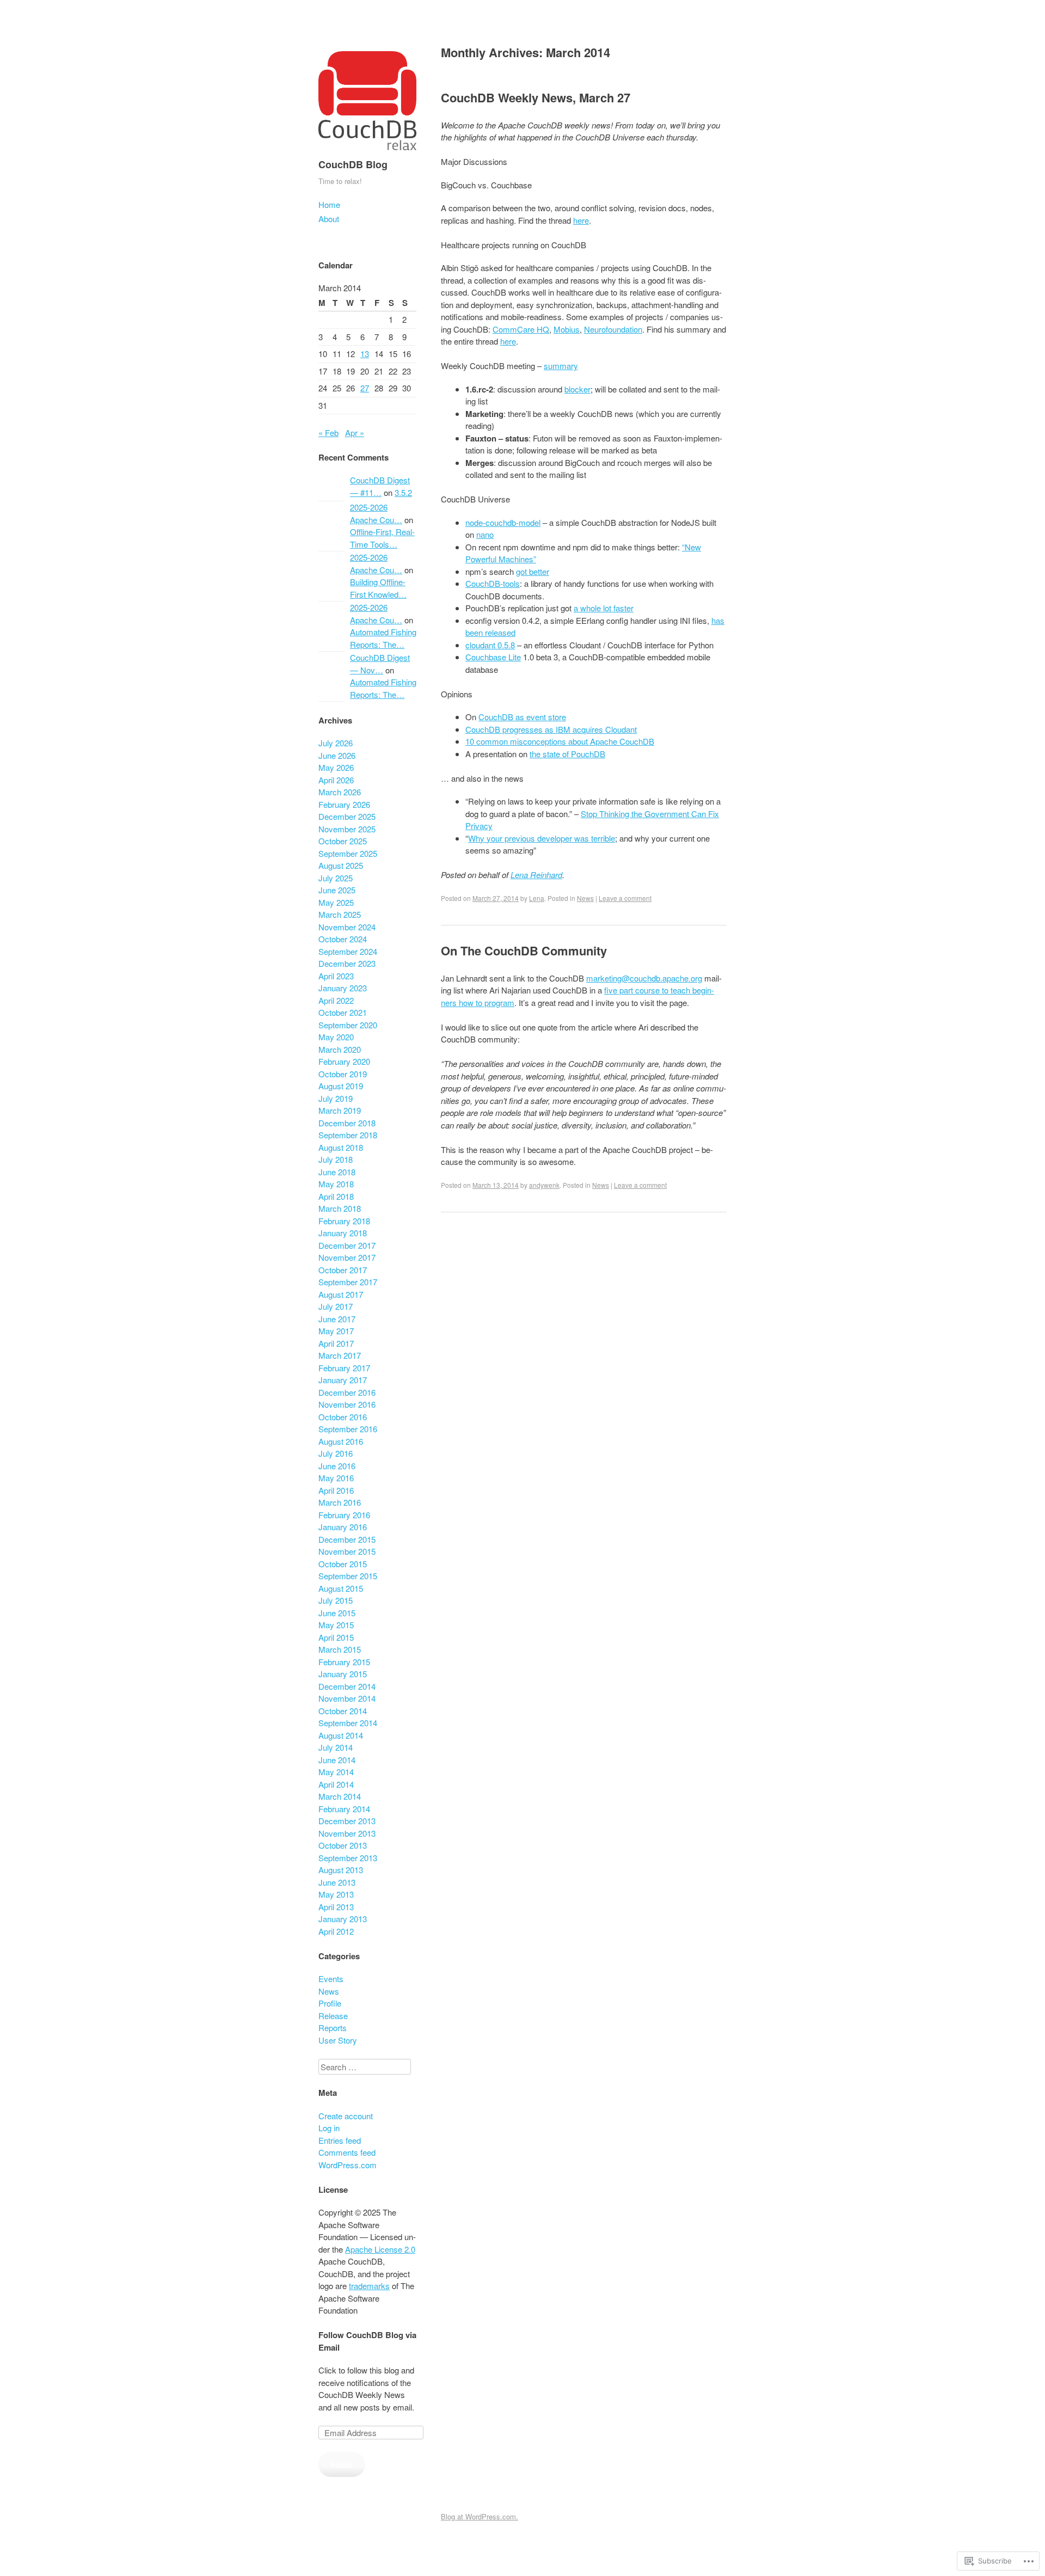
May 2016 (336, 1478)
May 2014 (336, 1772)
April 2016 (336, 1490)
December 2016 (347, 1392)
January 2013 (343, 1919)
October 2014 (343, 1711)
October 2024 (343, 939)
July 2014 (336, 1747)
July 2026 (336, 743)
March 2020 (340, 1049)
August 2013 (341, 1870)
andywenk (544, 1185)
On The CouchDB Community (524, 950)
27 (365, 388)
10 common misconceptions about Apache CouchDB (560, 741)
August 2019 (341, 1086)
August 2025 (341, 865)
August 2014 (341, 1735)
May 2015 (336, 1625)
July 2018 (336, 1159)
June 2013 (337, 1882)
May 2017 (336, 1331)
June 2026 (337, 755)
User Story (338, 2040)
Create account (346, 2116)
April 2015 (336, 1637)
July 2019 (336, 1098)
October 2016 (343, 1417)
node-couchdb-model (503, 522)
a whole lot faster (604, 608)
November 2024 (347, 927)
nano (485, 534)
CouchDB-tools (493, 583)
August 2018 (341, 1147)
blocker (577, 389)
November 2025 (347, 829)
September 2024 (348, 951)
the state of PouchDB (567, 754)
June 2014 (337, 1760)
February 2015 (344, 1662)
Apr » (355, 433)
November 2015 (347, 1551)
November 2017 (347, 1257)
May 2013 (336, 1894)
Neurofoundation (613, 329)
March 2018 (340, 1208)
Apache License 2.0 (380, 2249)
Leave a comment (625, 898)
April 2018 (336, 1196)
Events (331, 1979)
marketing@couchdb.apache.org (644, 978)
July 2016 (336, 1453)
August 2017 (341, 1294)
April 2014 (336, 1784)
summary (561, 366)
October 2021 (343, 1012)
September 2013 (348, 1858)
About (329, 219)
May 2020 (336, 1037)
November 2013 (347, 1833)
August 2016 (341, 1441)
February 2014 (344, 1809)
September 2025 (348, 853)
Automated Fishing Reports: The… (383, 638)
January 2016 (343, 1527)
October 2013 (343, 1845)
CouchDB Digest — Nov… (380, 664)
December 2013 (347, 1821)
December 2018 (347, 1123)
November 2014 (347, 1698)
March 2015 (340, 1649)
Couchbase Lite (493, 657)
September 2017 (348, 1282)
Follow (342, 2464)
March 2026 (340, 792)
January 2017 (343, 1380)
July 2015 (336, 1600)
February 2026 (344, 804)
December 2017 (347, 1245)
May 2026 (336, 767)
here (581, 220)
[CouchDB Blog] (367, 152)
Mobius (567, 329)
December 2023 (347, 963)
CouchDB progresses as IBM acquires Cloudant (551, 729)
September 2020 (348, 1025)
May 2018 (336, 1184)
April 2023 (336, 976)
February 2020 (344, 1061)
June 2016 (337, 1466)
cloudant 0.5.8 (490, 645)
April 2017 (336, 1343)
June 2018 (337, 1172)
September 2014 (348, 1723)
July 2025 (336, 878)
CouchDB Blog (353, 164)
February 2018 (344, 1221)
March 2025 (340, 914)
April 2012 (336, 1931)
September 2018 (348, 1135)
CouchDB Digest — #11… (380, 486)
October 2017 (343, 1270)
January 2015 (343, 1674)
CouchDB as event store (522, 717)
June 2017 (337, 1319)
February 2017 (344, 1368)
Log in (329, 2128)
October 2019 (343, 1074)
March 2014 (340, 1796)
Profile (330, 2003)
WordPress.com (348, 2165)
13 (365, 354)
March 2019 (340, 1110)
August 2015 (341, 1588)
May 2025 (336, 902)
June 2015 (337, 1613)
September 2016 (348, 1429)
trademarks (369, 2286)
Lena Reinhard (536, 875)
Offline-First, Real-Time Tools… (382, 538)
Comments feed (347, 2152)
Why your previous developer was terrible (542, 838)
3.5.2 (403, 492)
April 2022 (336, 1000)
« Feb (328, 433)
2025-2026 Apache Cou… (376, 513)
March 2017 (340, 1355)
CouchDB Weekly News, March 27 (536, 97)
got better (533, 571)
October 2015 (343, 1564)
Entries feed (340, 2140)
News (585, 898)
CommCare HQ (521, 329)
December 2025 (347, 816)
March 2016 (340, 1502)
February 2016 (344, 1515)
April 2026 (336, 780)
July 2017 (336, 1306)
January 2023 (343, 988)
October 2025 (343, 841)
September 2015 (348, 1576)
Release (333, 2016)
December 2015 (347, 1539)
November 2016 (347, 1404)
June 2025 (337, 890)
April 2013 (336, 1907)
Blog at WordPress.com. (480, 2516)
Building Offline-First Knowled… (378, 588)
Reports (333, 2028)
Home (329, 204)
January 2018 (343, 1233)
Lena (537, 898)
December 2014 (347, 1686)
